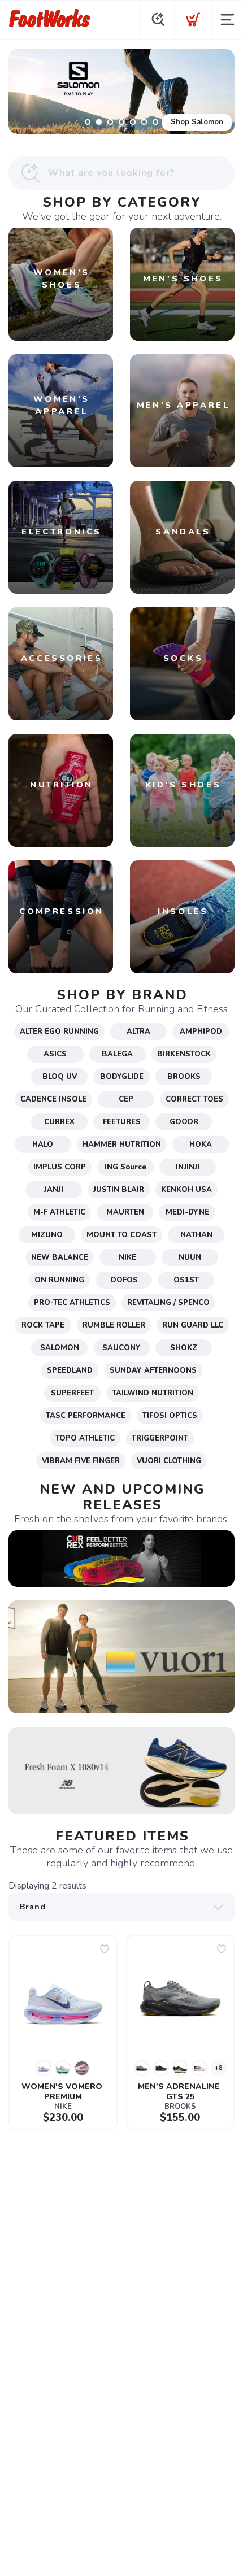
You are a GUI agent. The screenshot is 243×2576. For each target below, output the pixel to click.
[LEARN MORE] (121, 1558)
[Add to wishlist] (105, 1949)
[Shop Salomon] (121, 92)
